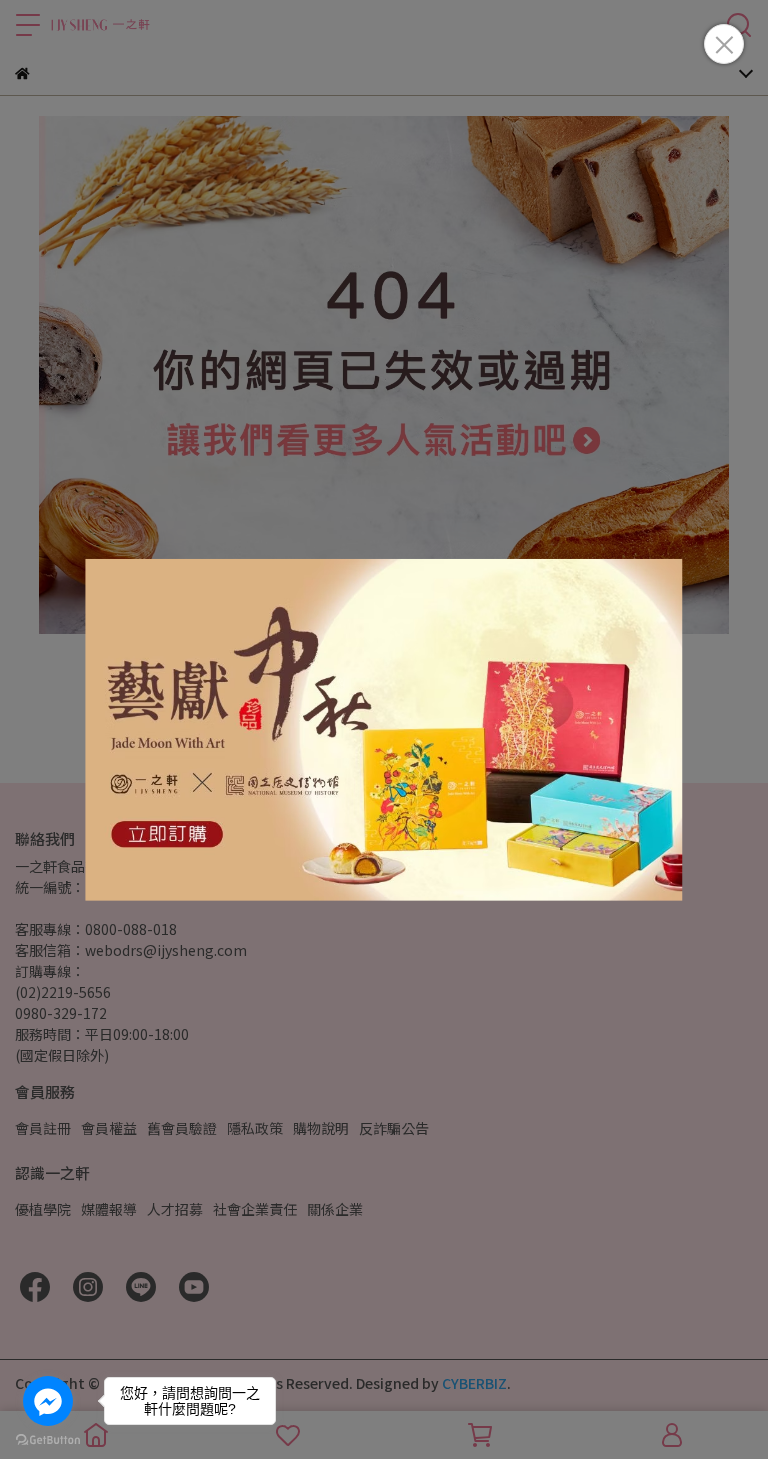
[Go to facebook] (48, 1401)
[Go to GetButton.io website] (48, 1439)
